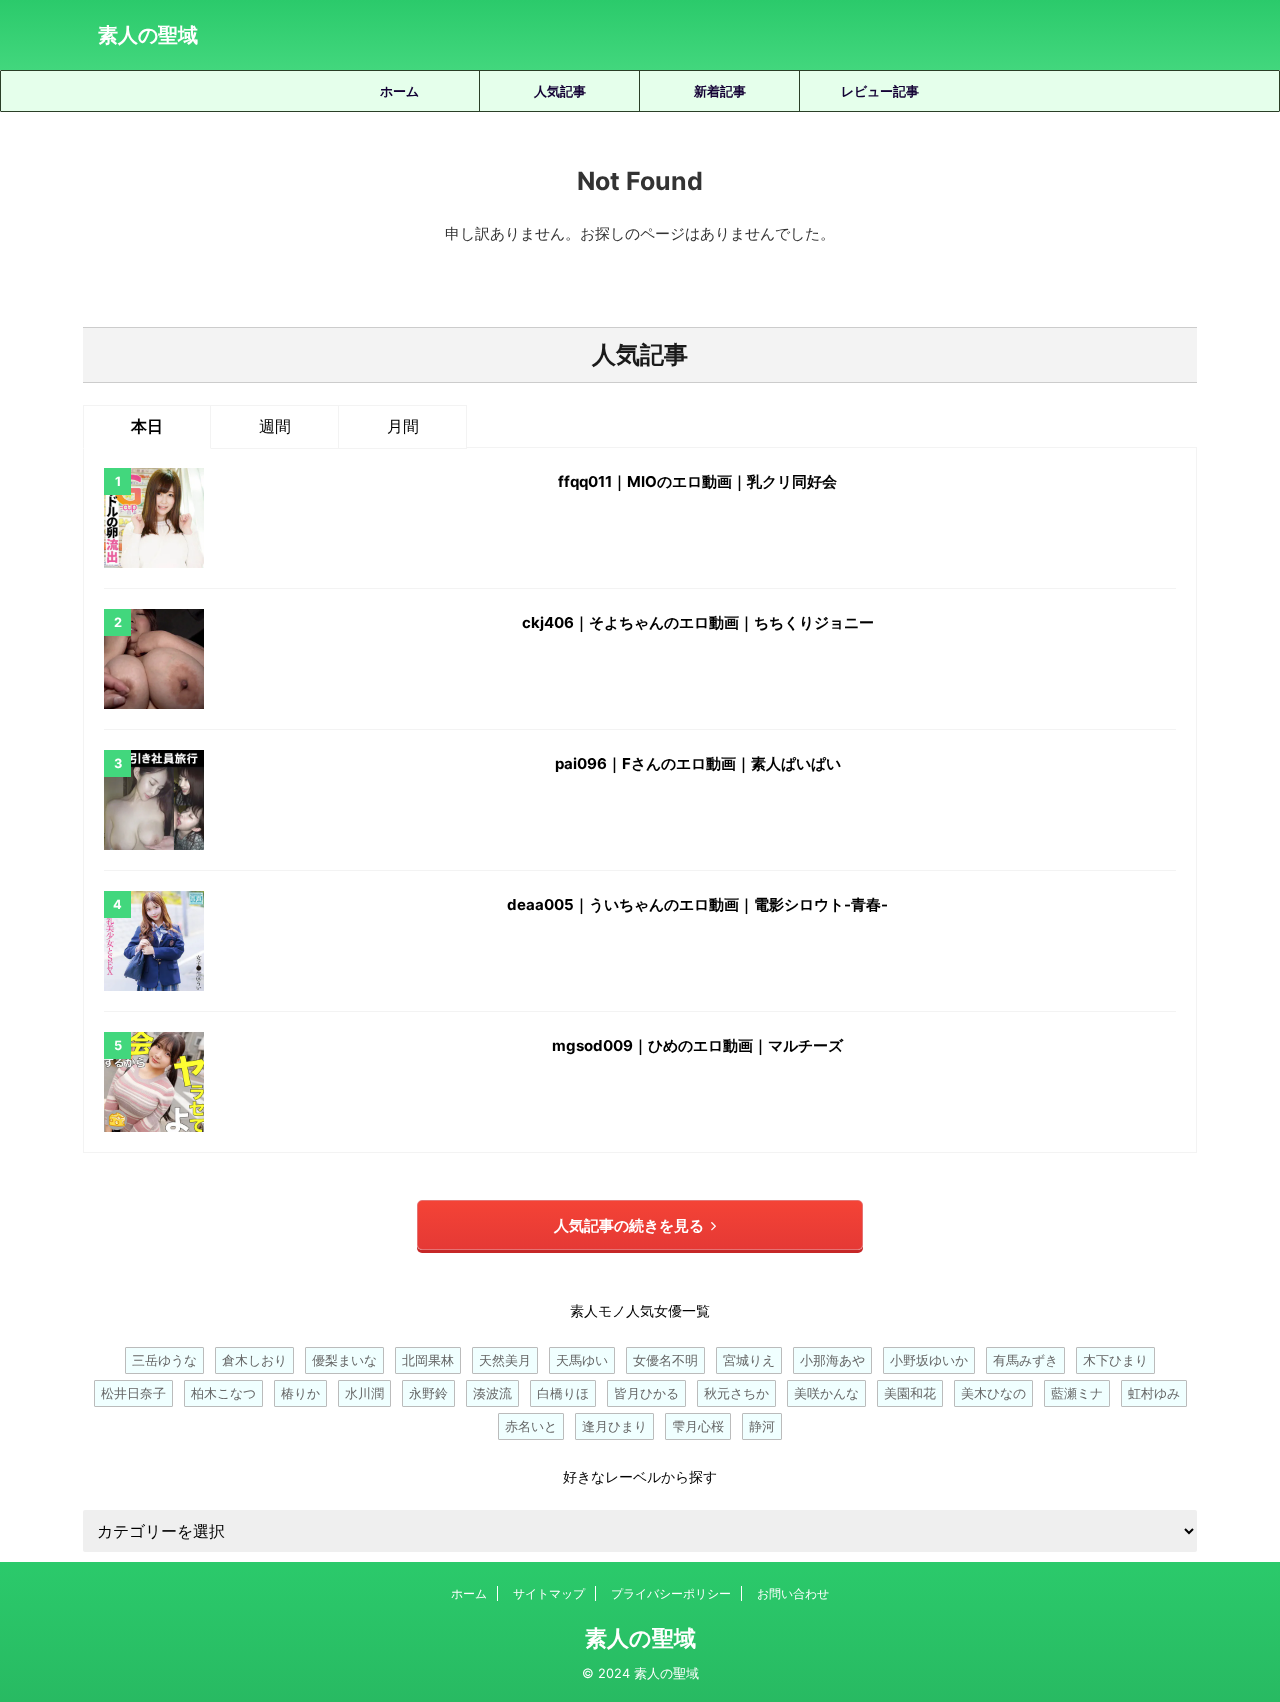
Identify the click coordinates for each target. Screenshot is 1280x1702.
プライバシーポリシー (671, 1593)
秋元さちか (736, 1393)
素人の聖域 (148, 35)
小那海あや (832, 1360)
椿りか (300, 1393)
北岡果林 (428, 1360)
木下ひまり (1115, 1360)
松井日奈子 (133, 1393)
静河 (762, 1426)
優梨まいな (344, 1360)
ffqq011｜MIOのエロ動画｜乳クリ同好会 (697, 481)
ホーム (399, 91)
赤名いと (531, 1426)
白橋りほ (563, 1393)
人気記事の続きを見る (629, 1225)
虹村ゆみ (1154, 1393)
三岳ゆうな (164, 1360)
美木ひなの (993, 1393)
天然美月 (505, 1360)
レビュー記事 (880, 91)
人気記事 (560, 91)
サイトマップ (549, 1593)
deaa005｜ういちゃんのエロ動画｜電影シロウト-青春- (697, 904)
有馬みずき (1025, 1360)
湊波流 (492, 1393)
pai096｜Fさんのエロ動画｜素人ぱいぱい (698, 763)
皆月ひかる (646, 1393)
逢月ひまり (614, 1426)
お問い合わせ (793, 1593)
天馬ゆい (582, 1360)
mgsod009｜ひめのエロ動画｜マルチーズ (697, 1045)
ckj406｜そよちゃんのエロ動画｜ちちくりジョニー (698, 622)
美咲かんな (826, 1393)
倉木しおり (254, 1360)
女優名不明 (665, 1360)
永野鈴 (428, 1393)
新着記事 (720, 91)
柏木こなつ (223, 1393)
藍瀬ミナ (1077, 1393)
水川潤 (364, 1393)
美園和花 (910, 1393)
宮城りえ (749, 1360)
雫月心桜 (698, 1426)
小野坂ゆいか (929, 1360)
